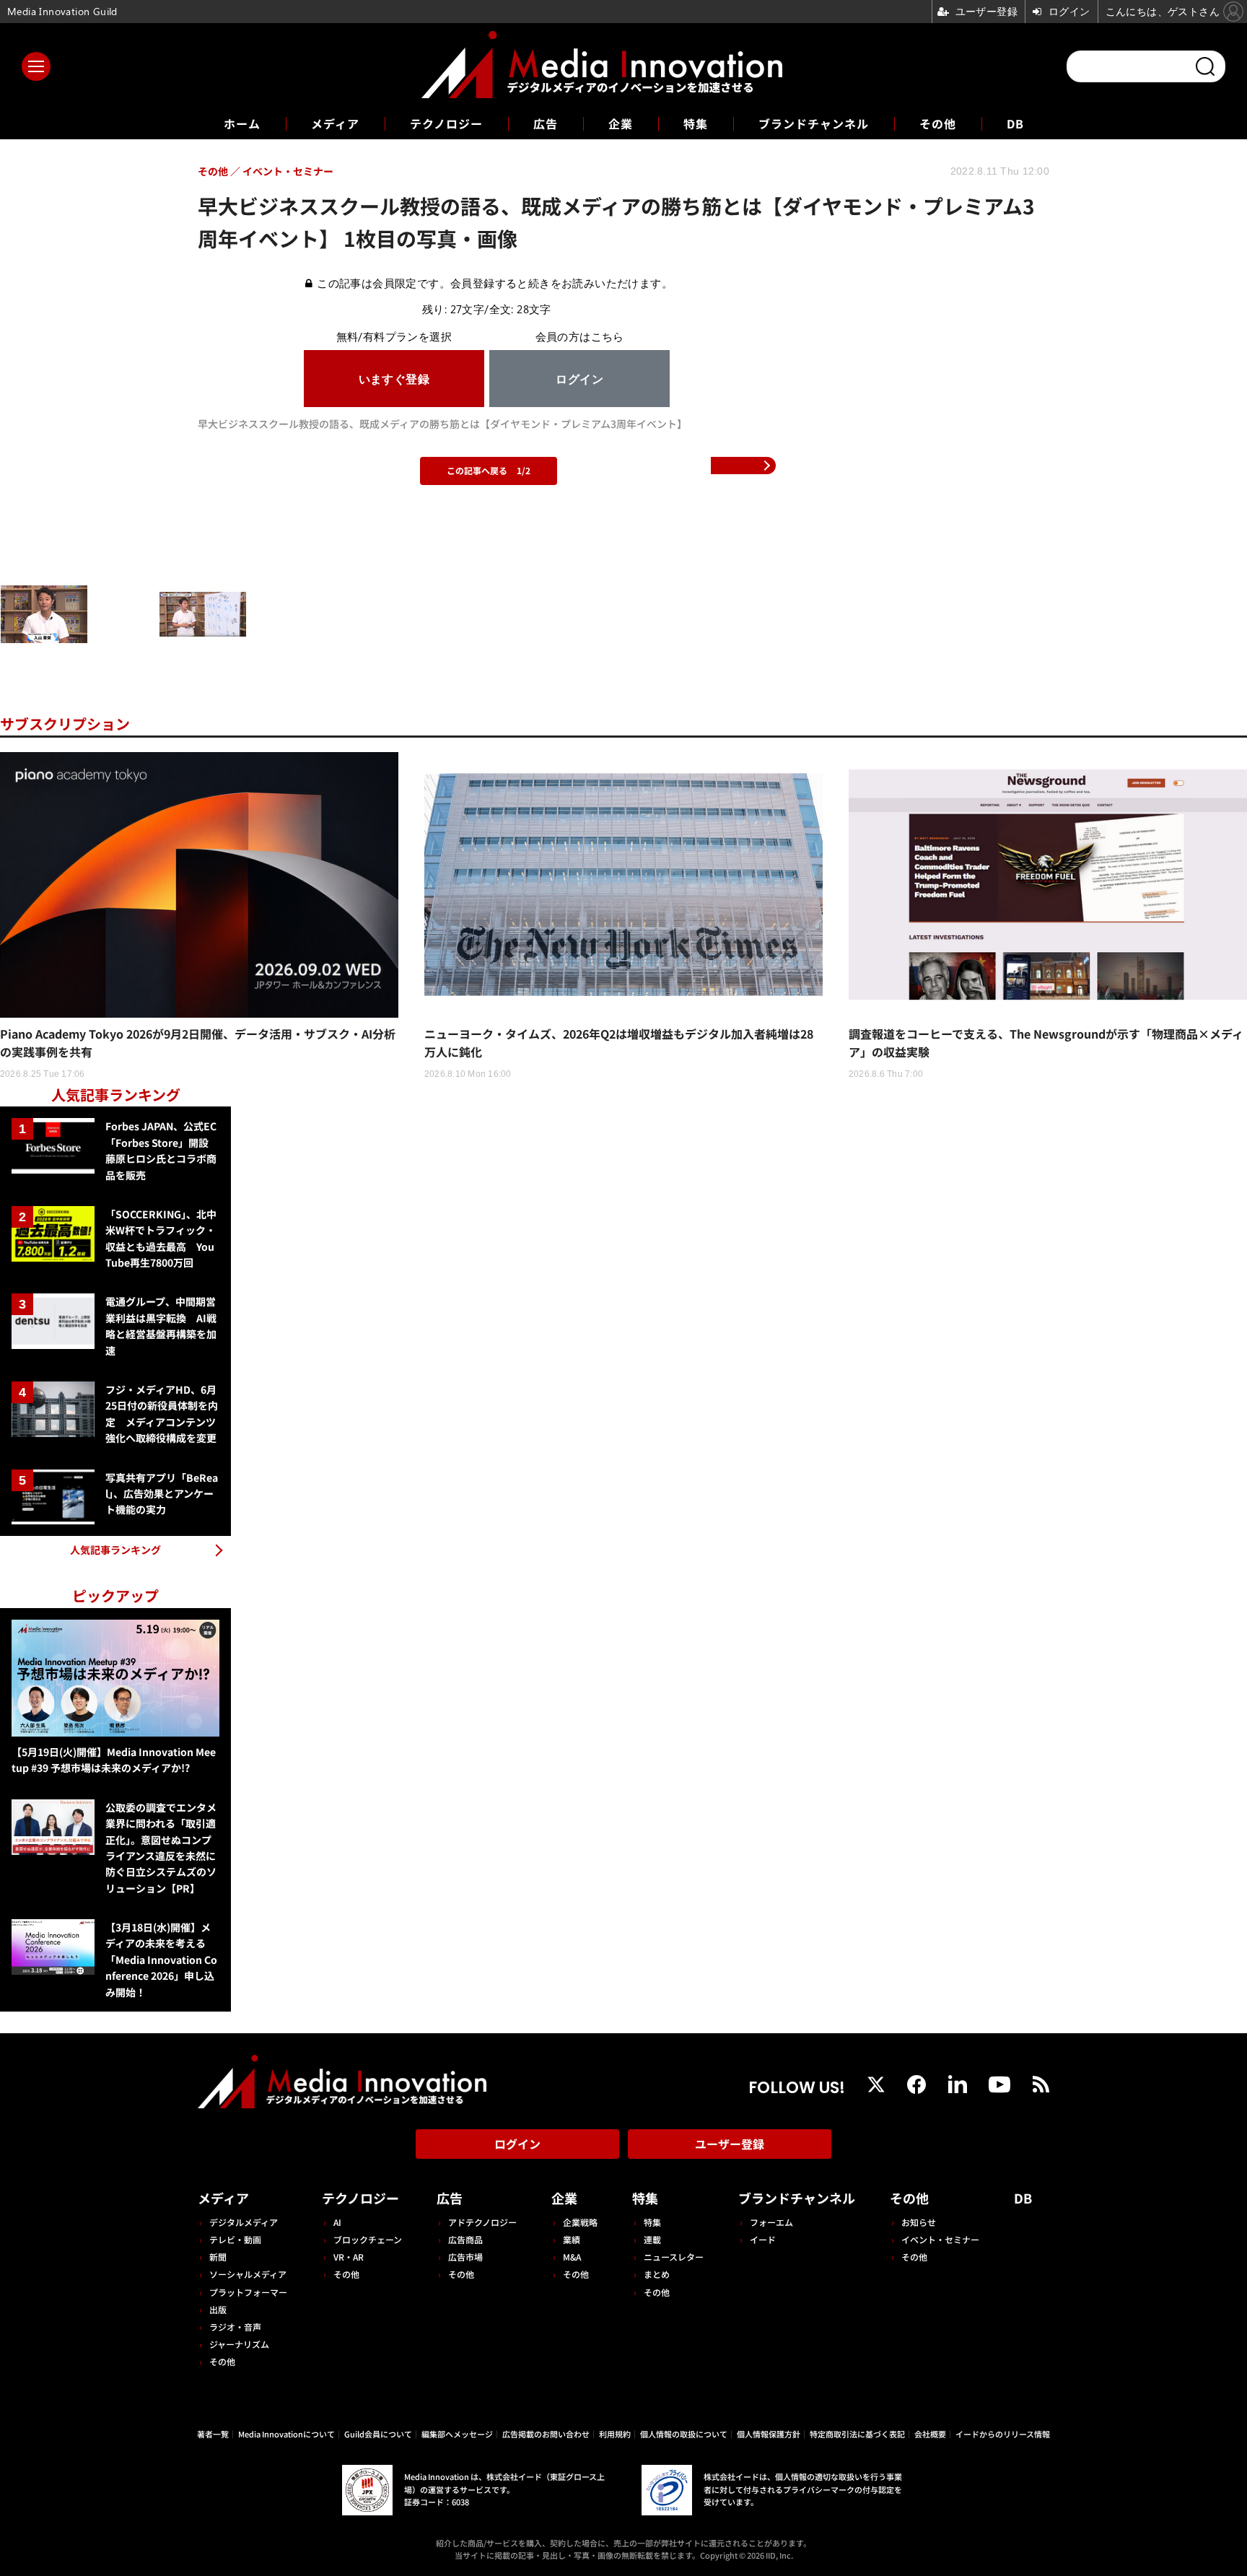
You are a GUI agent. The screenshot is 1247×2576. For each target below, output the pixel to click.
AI (337, 2222)
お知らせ (919, 2222)
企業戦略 (580, 2222)
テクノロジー (446, 123)
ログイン (517, 2144)
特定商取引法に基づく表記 (857, 2434)
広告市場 (465, 2257)
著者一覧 (213, 2434)
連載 (652, 2239)
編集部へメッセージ (457, 2434)
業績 (572, 2239)
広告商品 (465, 2239)
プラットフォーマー (248, 2292)
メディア (335, 123)
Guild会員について (378, 2434)
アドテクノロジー (482, 2222)
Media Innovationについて (286, 2434)
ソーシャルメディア (248, 2274)
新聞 (218, 2257)
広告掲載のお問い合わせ (546, 2434)
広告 (546, 123)
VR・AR (349, 2257)
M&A (572, 2257)
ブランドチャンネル (814, 123)
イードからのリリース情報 (1003, 2434)
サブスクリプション (65, 724)
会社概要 (930, 2434)
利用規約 (615, 2434)
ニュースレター (674, 2257)
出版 (218, 2309)
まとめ (657, 2274)
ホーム (242, 124)
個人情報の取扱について (684, 2434)
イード (763, 2239)
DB (1015, 123)
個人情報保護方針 (769, 2434)
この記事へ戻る (489, 470)
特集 (696, 123)
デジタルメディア (244, 2222)
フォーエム (771, 2222)
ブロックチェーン (368, 2239)
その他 (938, 123)
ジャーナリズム (239, 2344)
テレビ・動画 (235, 2239)
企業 (621, 123)
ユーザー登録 (730, 2144)
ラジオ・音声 (235, 2327)
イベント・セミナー (940, 2239)
